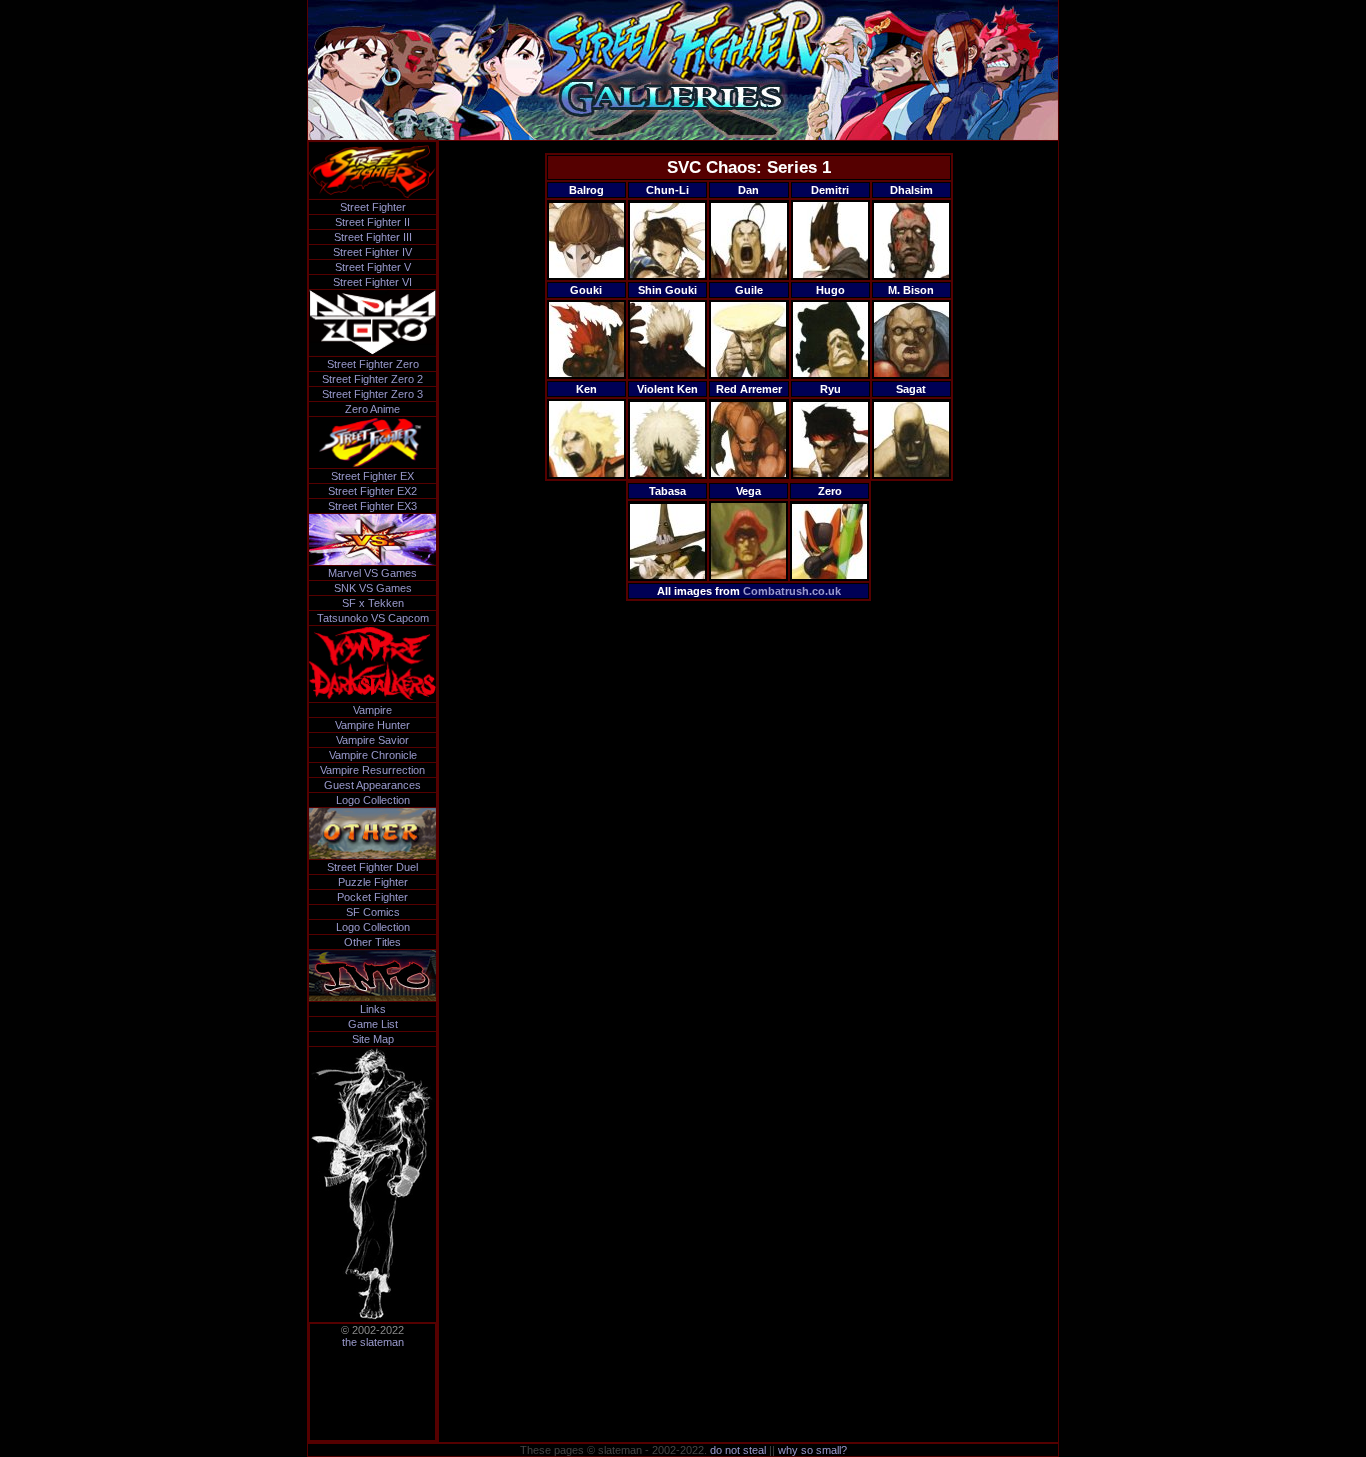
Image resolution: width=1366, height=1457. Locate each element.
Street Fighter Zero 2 (372, 379)
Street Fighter (373, 207)
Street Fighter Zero (373, 364)
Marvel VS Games (372, 573)
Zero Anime (372, 409)
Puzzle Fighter (373, 882)
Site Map (373, 1039)
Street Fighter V (373, 267)
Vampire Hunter (372, 725)
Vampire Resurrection (372, 770)
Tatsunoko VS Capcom (373, 618)
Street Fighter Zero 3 (372, 394)
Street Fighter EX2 (372, 491)
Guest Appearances (372, 785)
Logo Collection (373, 800)
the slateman (373, 1342)
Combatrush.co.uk (792, 591)
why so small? (812, 1450)
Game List (373, 1024)
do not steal (738, 1450)
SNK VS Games (373, 588)
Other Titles (372, 942)
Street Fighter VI (372, 282)
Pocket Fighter (372, 897)
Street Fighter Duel (372, 867)
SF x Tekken (373, 603)
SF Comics (373, 912)
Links (373, 1009)
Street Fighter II (372, 222)
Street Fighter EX (372, 476)
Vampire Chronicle (373, 755)
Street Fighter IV (372, 252)
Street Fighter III (373, 237)
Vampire (372, 710)
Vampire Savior (372, 740)
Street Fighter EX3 (372, 506)
